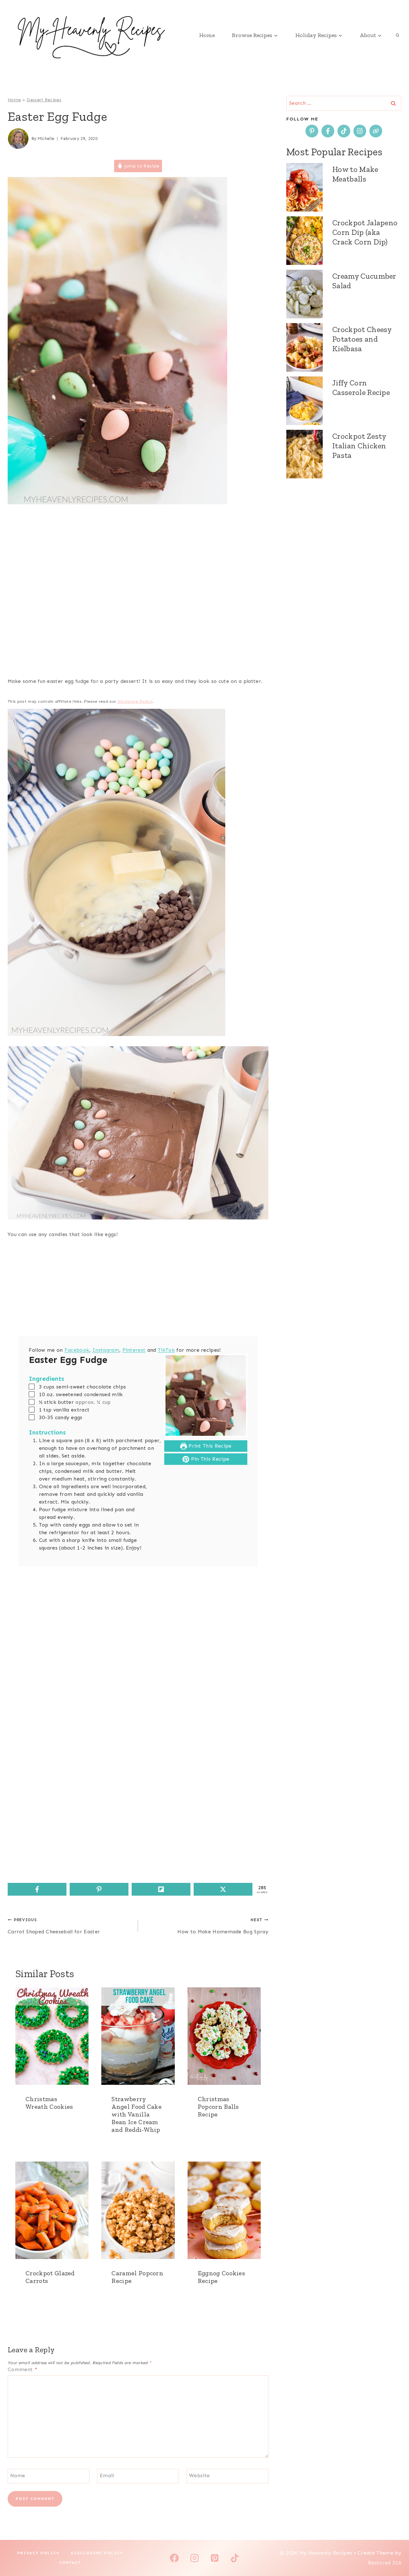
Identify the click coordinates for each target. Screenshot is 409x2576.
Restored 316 (385, 2563)
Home (207, 35)
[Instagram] (194, 2558)
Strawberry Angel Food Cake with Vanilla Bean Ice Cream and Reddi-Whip (137, 2114)
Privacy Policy (38, 2553)
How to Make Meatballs (355, 174)
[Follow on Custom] (376, 131)
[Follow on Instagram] (360, 131)
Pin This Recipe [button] (209, 1459)
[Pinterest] (215, 2558)
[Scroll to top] (394, 2552)
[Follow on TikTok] (344, 131)
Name (18, 2475)
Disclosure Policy (135, 701)
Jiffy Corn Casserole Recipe (361, 387)
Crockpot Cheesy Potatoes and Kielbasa (362, 339)
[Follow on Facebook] (328, 131)
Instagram (106, 1350)
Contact (70, 2563)
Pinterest (134, 1350)
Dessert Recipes (44, 100)
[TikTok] (235, 2558)
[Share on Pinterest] (99, 1889)
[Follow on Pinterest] (312, 131)
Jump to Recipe (141, 166)
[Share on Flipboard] (161, 1889)
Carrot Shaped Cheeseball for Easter (54, 1926)
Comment (22, 2369)
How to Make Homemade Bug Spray (223, 1926)
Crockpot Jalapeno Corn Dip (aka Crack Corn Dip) (365, 232)
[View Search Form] (397, 35)
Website (199, 2475)
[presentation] (52, 2036)
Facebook (77, 1350)
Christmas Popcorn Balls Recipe (218, 2107)
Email (107, 2475)
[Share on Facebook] (37, 1889)
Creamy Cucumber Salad (364, 281)
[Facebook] (174, 2558)
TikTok (166, 1350)
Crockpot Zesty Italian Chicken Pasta (359, 446)
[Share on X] (223, 1889)
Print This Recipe (209, 1446)
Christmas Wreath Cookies (49, 2103)
